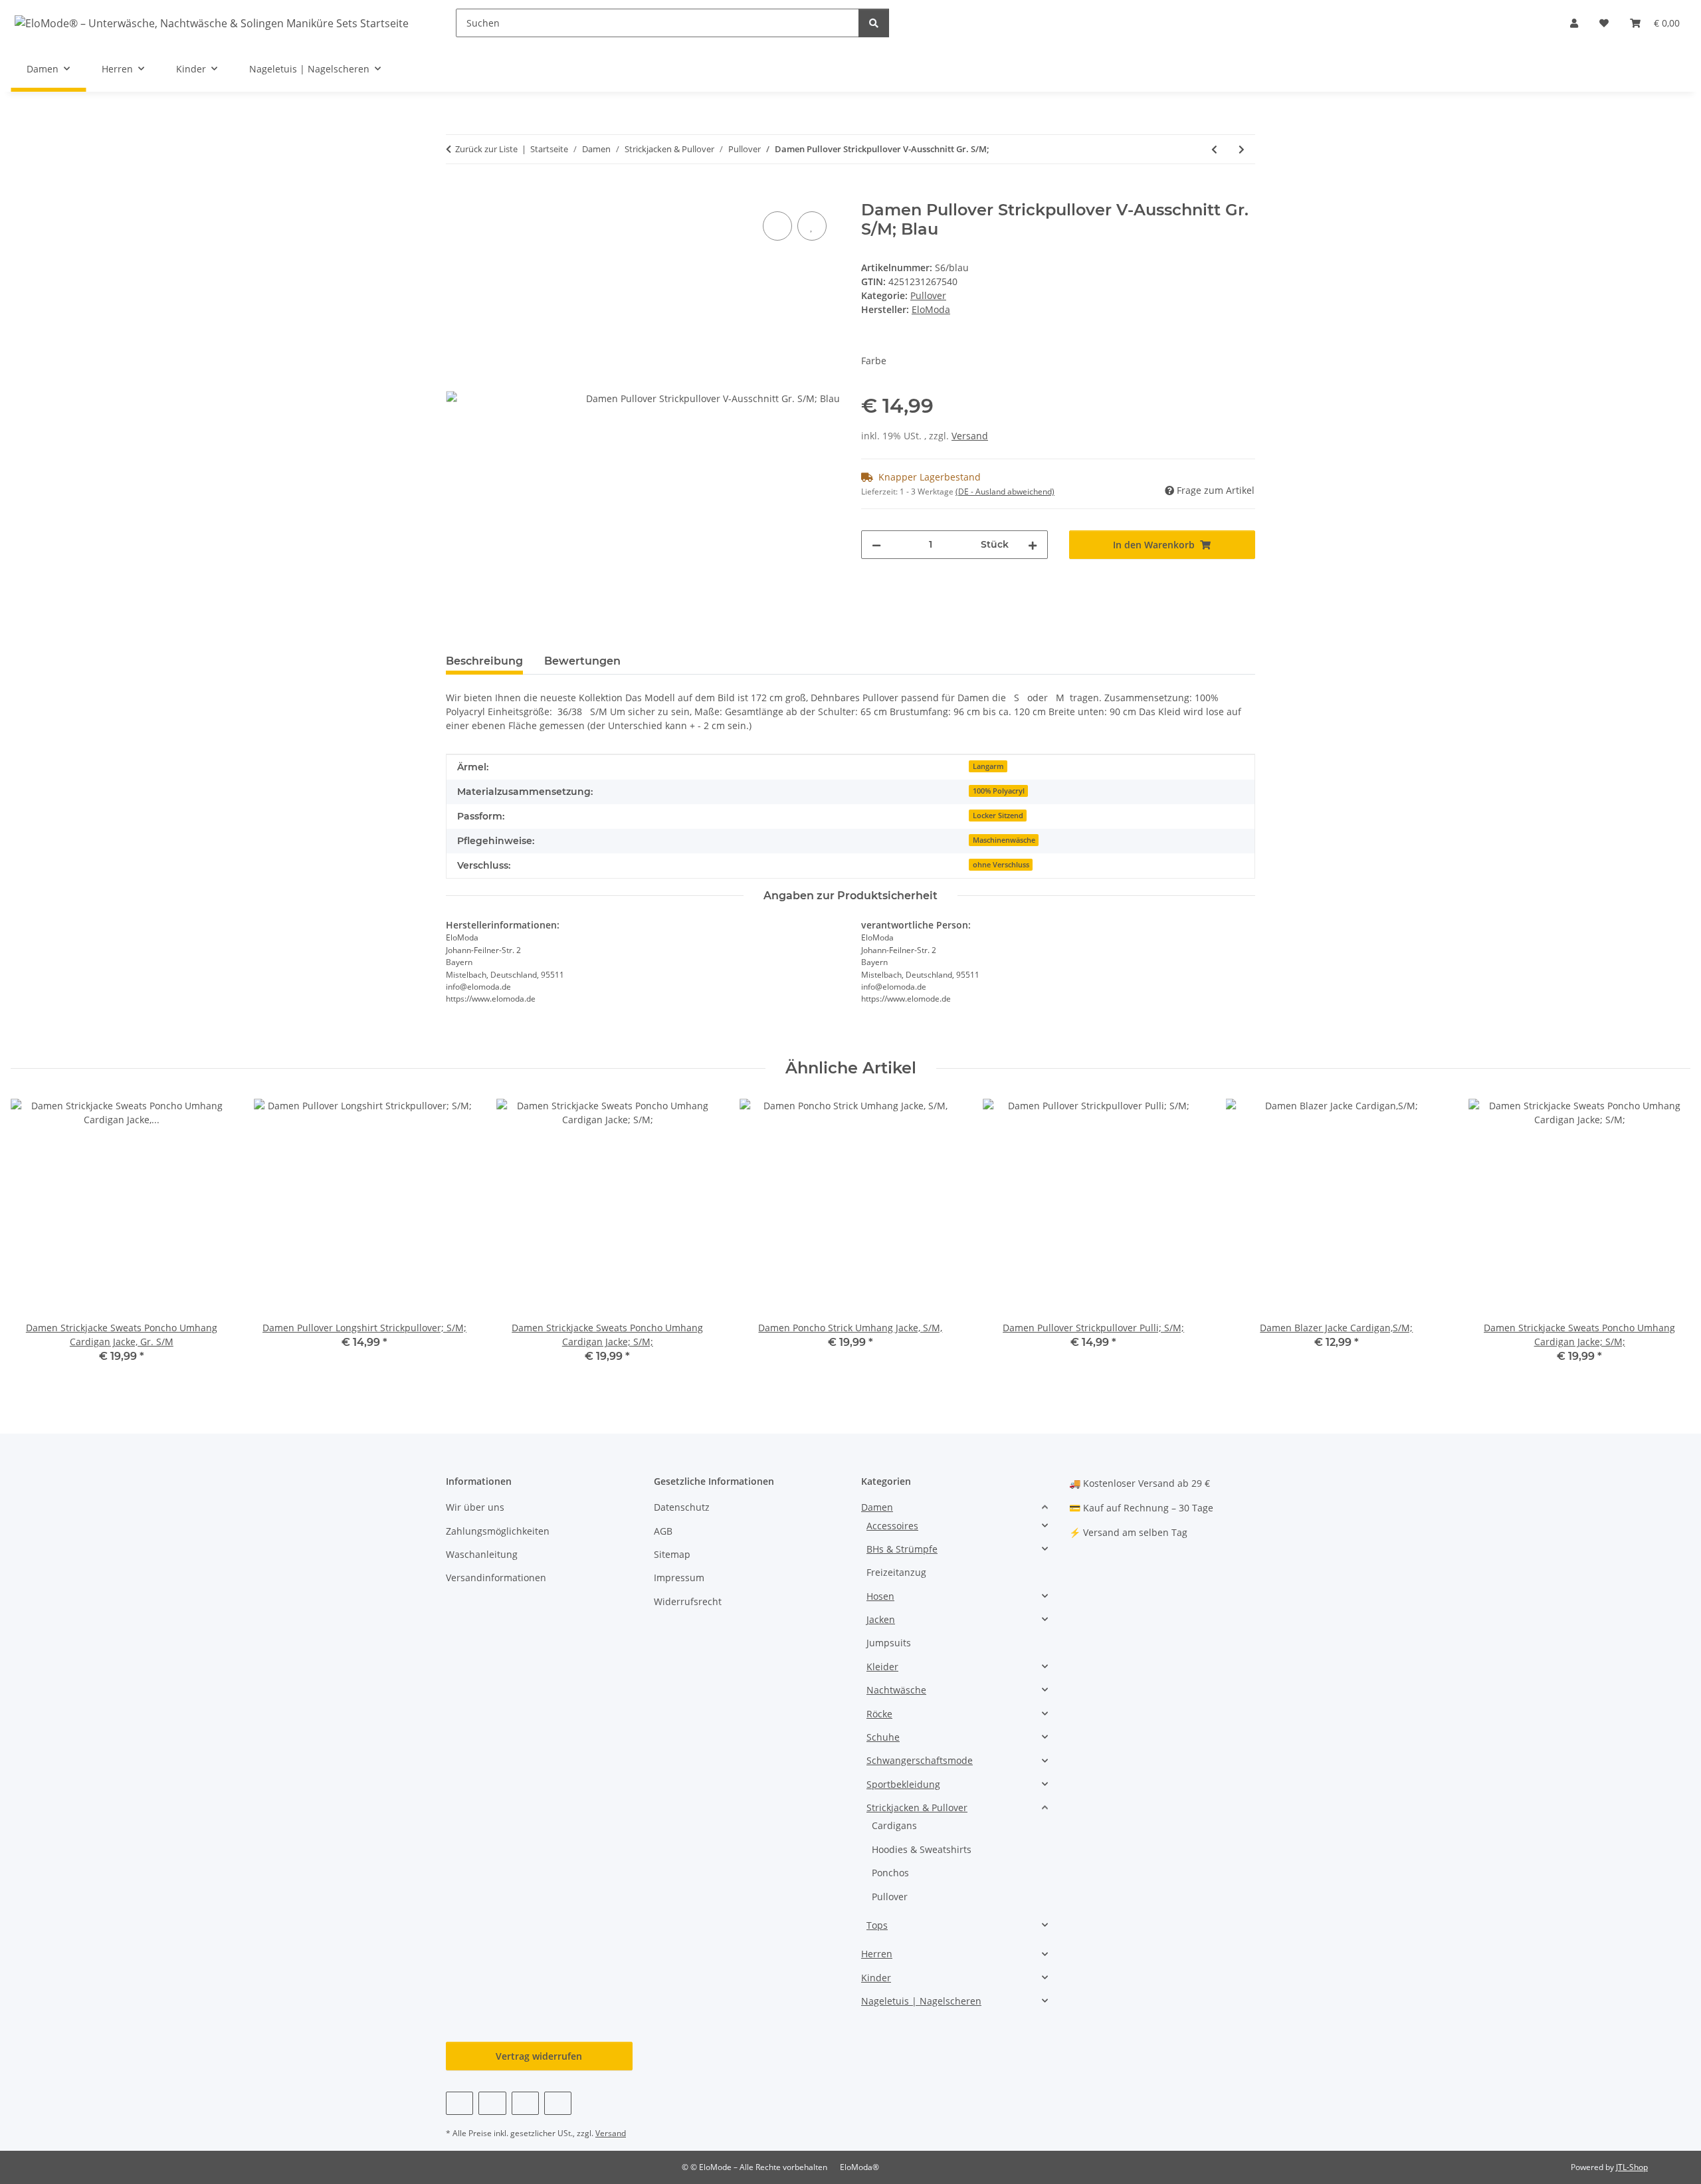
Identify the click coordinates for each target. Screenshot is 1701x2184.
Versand (970, 436)
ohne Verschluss (1001, 865)
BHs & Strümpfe (902, 1549)
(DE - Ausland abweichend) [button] (1005, 491)
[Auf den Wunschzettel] (812, 226)
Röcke (879, 1714)
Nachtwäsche (896, 1690)
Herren (877, 1954)
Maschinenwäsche (1004, 840)
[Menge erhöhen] (1033, 545)
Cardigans (894, 1825)
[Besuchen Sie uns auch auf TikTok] (558, 2103)
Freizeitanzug (896, 1572)
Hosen (880, 1596)
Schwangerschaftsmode (920, 1760)
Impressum (679, 1578)
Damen (877, 1507)
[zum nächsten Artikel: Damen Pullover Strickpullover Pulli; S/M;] (1242, 149)
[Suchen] (874, 23)
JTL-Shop (1632, 2167)
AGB (663, 1531)
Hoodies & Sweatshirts (922, 1849)
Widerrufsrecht (688, 1601)
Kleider (882, 1667)
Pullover (928, 295)
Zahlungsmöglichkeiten (498, 1531)
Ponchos (890, 1873)
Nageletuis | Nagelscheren (921, 2001)
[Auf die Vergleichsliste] (777, 226)
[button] (1574, 23)
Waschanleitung (482, 1554)
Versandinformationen (496, 1578)
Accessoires (892, 1526)
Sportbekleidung (903, 1784)
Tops (877, 1925)
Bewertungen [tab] (582, 661)
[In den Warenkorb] (456, 193)
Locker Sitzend (998, 816)
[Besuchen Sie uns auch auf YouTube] (492, 2103)
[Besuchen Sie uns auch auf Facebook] (459, 2103)
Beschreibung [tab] (484, 661)
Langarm (988, 766)
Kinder (876, 1978)
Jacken (881, 1619)
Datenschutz (682, 1507)
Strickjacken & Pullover (917, 1807)
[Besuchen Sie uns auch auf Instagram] (525, 2103)
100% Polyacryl (999, 791)
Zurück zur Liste (486, 149)
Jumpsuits (889, 1643)
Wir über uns (475, 1507)
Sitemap (672, 1554)
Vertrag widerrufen (539, 2056)
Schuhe (883, 1737)
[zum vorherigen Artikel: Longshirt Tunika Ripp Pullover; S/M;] (1214, 149)
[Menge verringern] (876, 545)
